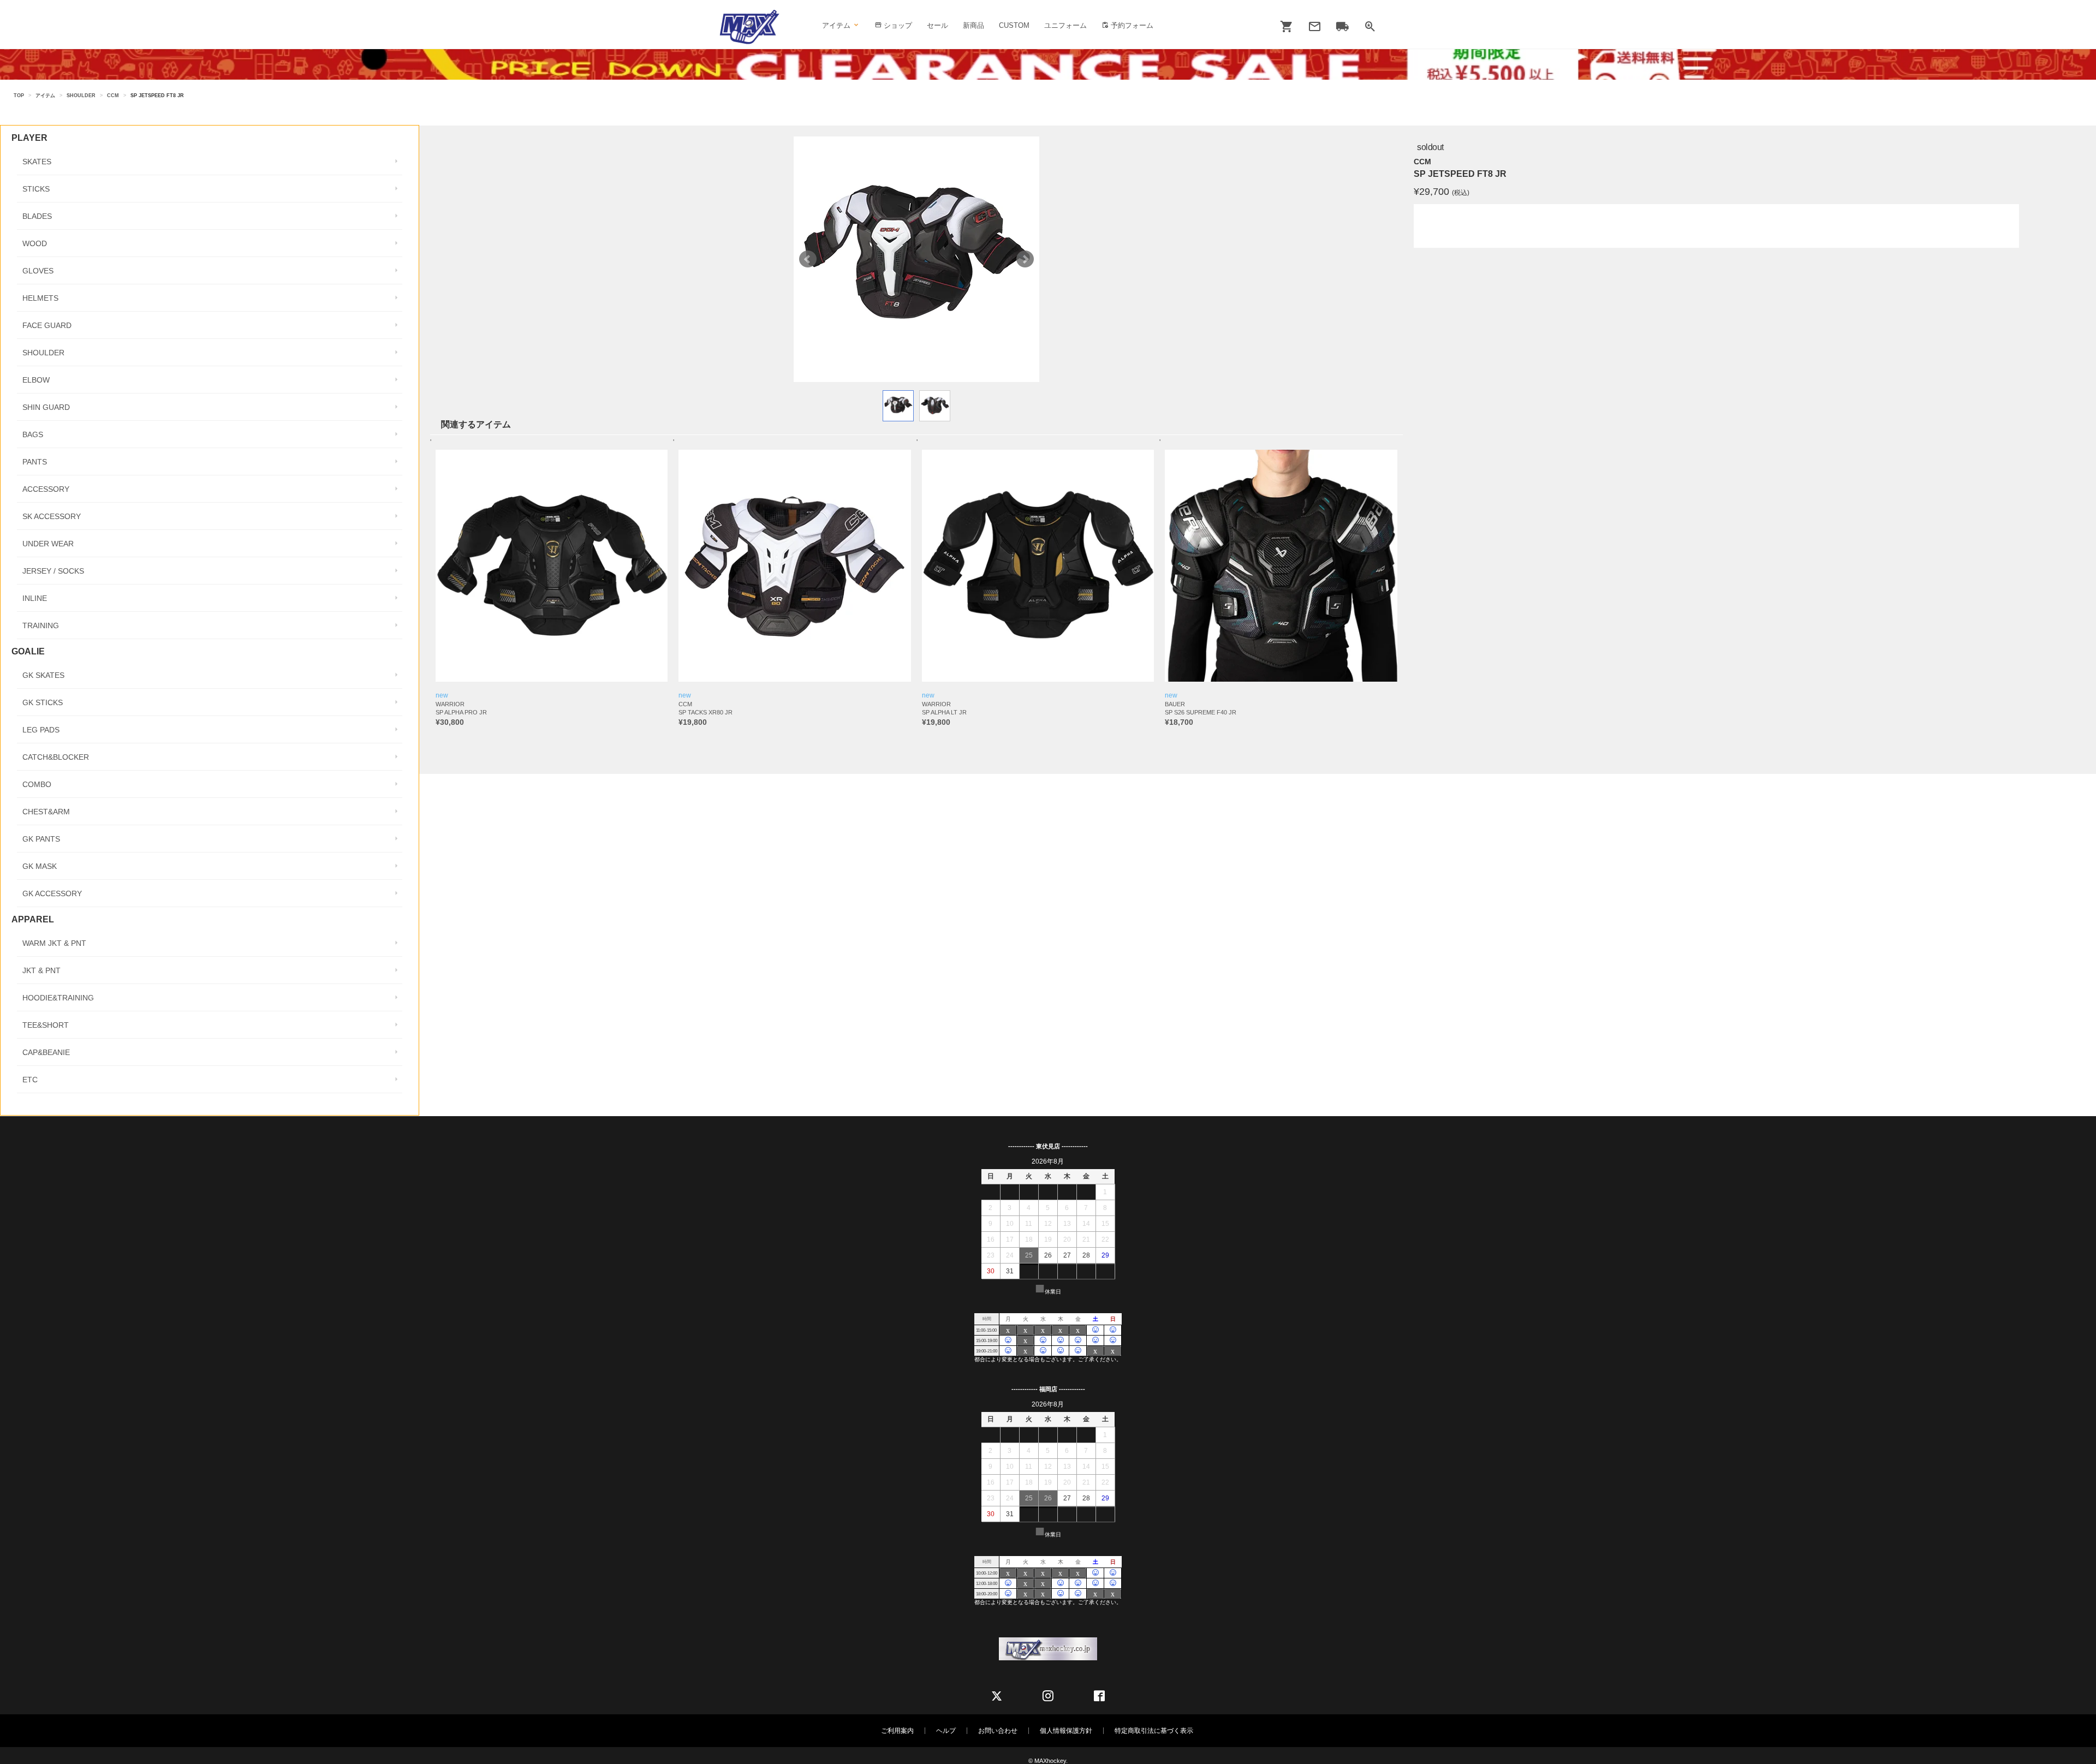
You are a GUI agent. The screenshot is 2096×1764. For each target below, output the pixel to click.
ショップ (897, 25)
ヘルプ (946, 1731)
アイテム (45, 96)
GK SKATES (43, 675)
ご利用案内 (897, 1731)
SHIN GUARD (46, 407)
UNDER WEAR (48, 544)
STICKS (36, 189)
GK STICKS (43, 702)
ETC (30, 1080)
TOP (19, 96)
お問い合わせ (998, 1731)
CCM (113, 96)
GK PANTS (41, 839)
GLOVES (38, 271)
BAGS (33, 434)
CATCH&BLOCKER (56, 757)
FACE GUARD (47, 325)
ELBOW (36, 380)
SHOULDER (81, 96)
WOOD (35, 243)
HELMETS (40, 298)
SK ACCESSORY (52, 516)
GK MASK (40, 866)
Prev (808, 259)
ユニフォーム (1065, 25)
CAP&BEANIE (46, 1052)
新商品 (973, 25)
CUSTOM (1014, 25)
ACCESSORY (46, 489)
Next (1025, 259)
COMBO (37, 784)
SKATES (37, 162)
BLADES (37, 216)
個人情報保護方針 (1066, 1731)
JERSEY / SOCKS (53, 571)
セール (937, 25)
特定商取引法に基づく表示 (1154, 1731)
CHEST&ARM (46, 812)
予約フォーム (1131, 25)
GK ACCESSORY (52, 893)
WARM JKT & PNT (54, 943)
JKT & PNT (41, 970)
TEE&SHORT (46, 1025)
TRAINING (41, 625)
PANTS (35, 462)
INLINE (35, 598)
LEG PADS (41, 730)
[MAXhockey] (749, 27)
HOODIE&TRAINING (58, 998)
